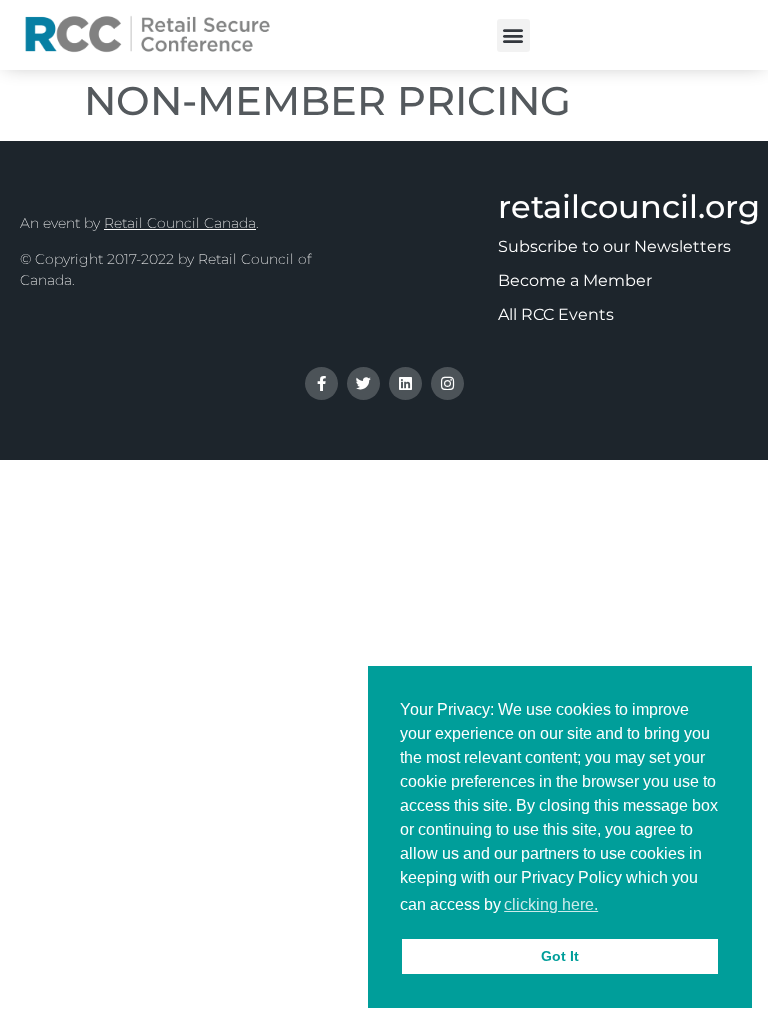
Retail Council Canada (180, 223)
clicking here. (551, 904)
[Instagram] (447, 383)
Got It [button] (560, 956)
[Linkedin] (405, 383)
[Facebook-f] (321, 383)
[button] (513, 35)
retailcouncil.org (629, 206)
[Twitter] (363, 383)
